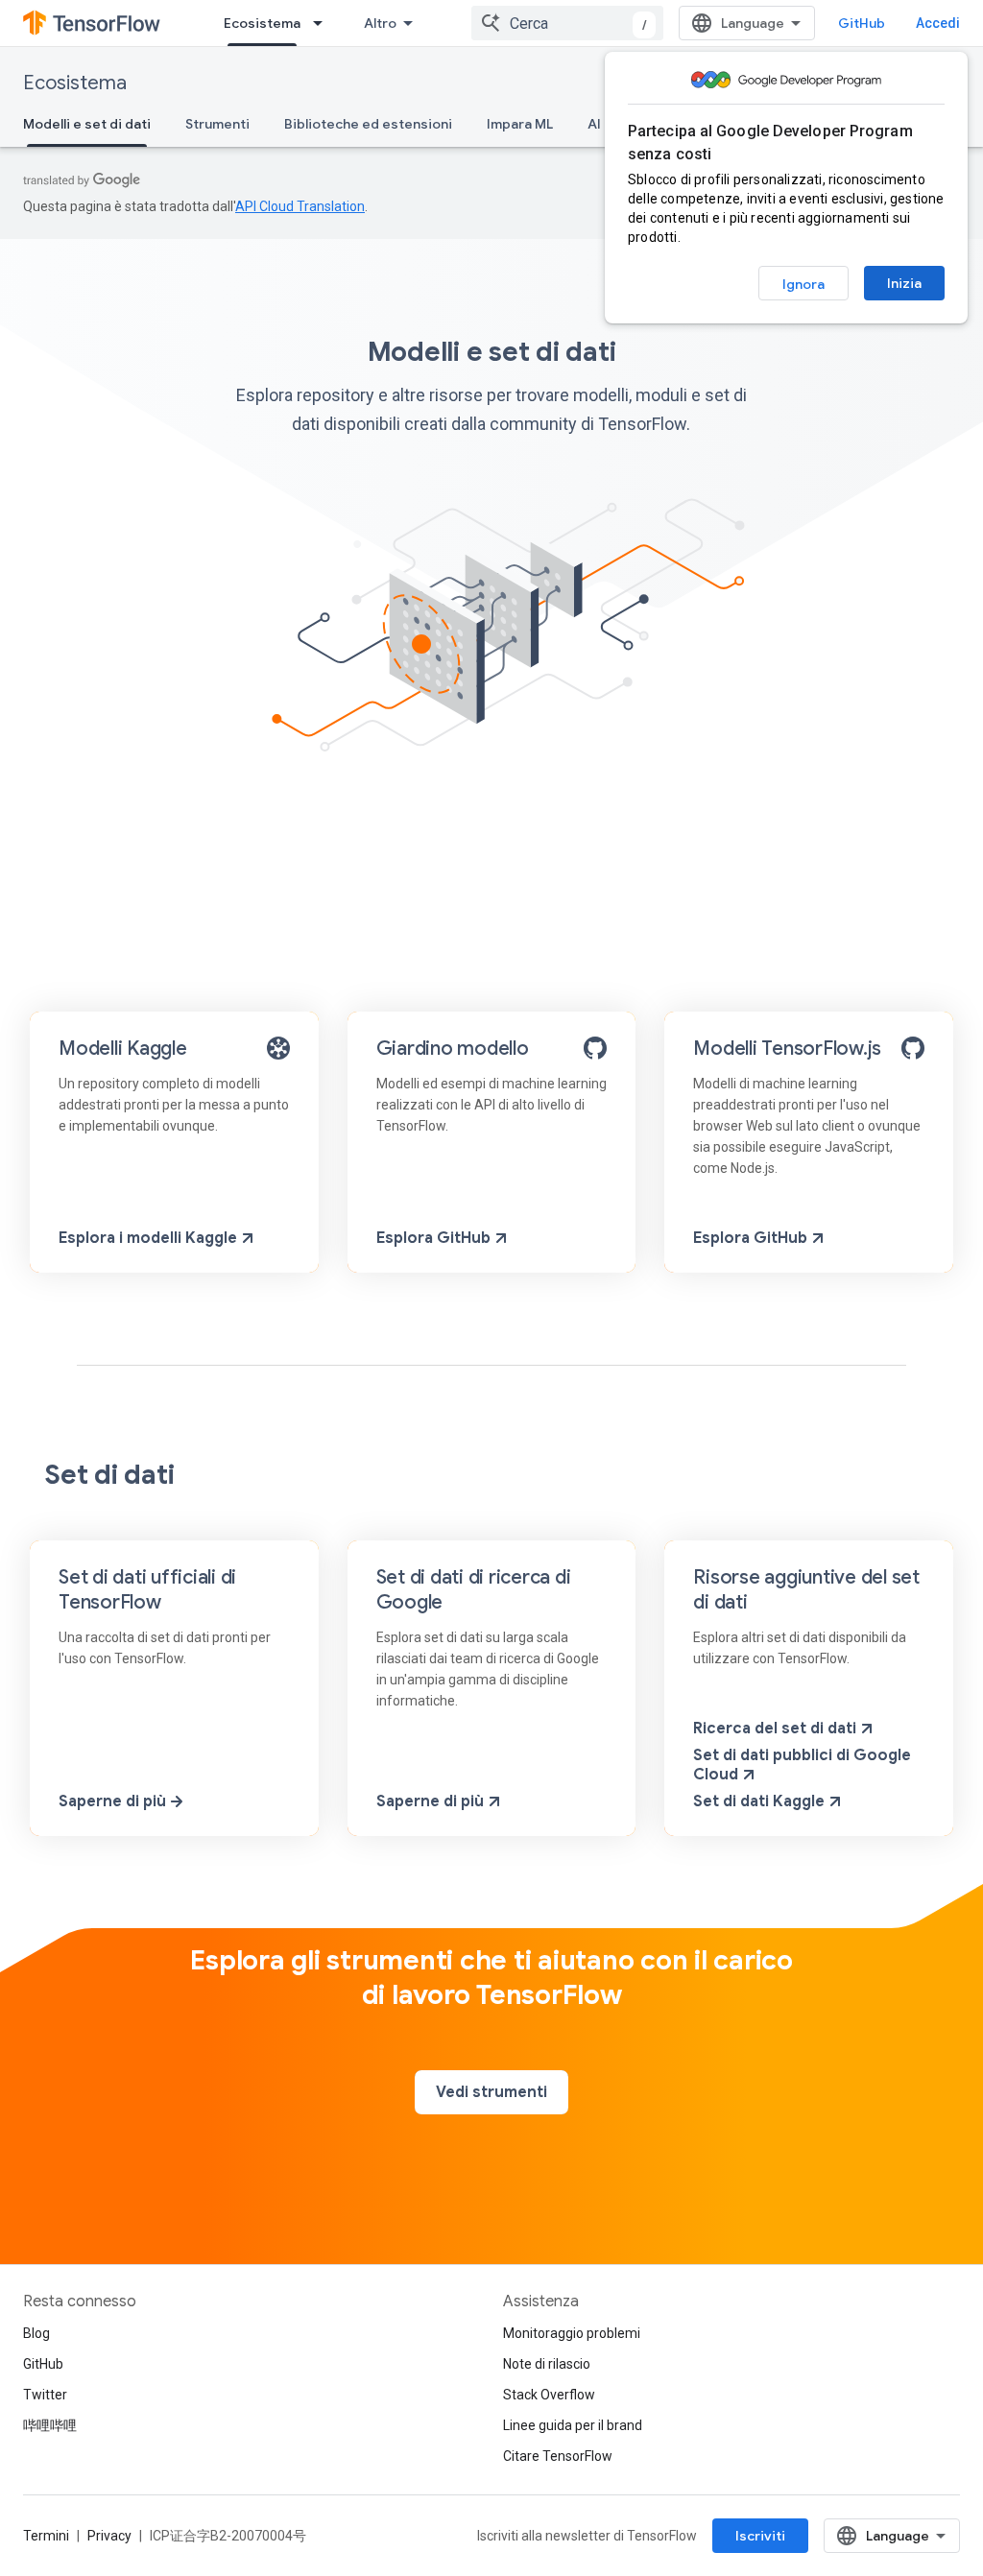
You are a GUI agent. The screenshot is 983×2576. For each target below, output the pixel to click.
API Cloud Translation (300, 206)
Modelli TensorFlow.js (787, 1049)
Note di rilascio (547, 2364)
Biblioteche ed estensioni (368, 124)
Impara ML (520, 124)
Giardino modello (453, 1049)
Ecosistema (262, 23)
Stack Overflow (549, 2395)
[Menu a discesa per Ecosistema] (324, 23)
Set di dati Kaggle (759, 1801)
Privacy (109, 2536)
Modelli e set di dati (87, 124)
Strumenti (217, 124)
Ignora (803, 284)
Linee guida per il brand (573, 2425)
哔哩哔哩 (50, 2425)
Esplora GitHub (433, 1238)
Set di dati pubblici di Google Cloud (802, 1765)
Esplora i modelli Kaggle (148, 1238)
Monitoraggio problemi (572, 2333)
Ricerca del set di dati (775, 1729)
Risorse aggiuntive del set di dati (806, 1590)
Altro (380, 23)
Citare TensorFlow (558, 2456)
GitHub (862, 23)
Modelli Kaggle (123, 1049)
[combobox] (567, 23)
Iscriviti (760, 2536)
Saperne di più (112, 1801)
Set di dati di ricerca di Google (474, 1590)
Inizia (904, 283)
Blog (36, 2333)
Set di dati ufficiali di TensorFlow (147, 1590)
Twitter (45, 2395)
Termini (46, 2536)
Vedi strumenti (491, 2092)
